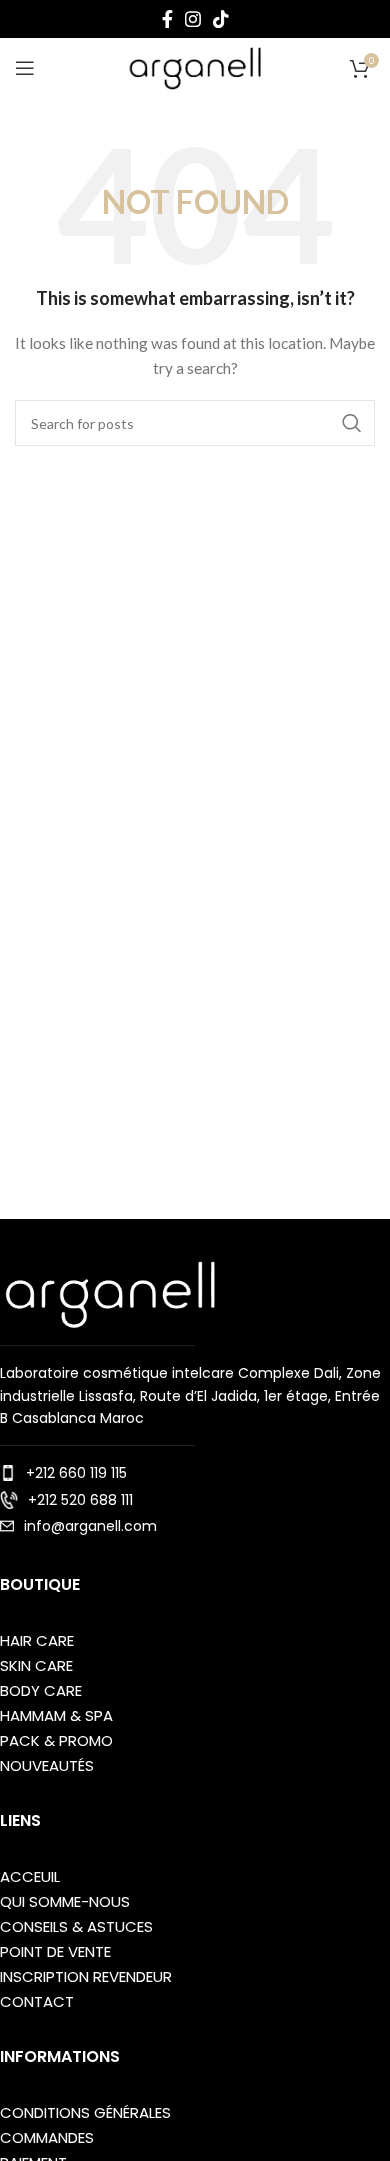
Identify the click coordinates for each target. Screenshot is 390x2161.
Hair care (37, 1640)
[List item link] (195, 1473)
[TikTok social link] (221, 19)
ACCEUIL (30, 1876)
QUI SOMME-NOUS (65, 1901)
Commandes (47, 2137)
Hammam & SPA (56, 1715)
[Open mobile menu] (25, 68)
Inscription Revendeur (86, 1976)
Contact (37, 2001)
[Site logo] (195, 66)
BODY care (41, 1690)
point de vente (55, 1951)
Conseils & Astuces (76, 1926)
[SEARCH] (352, 423)
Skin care (36, 1665)
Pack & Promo (56, 1740)
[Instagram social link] (193, 19)
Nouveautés (47, 1765)
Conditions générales (85, 2112)
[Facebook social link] (167, 19)
